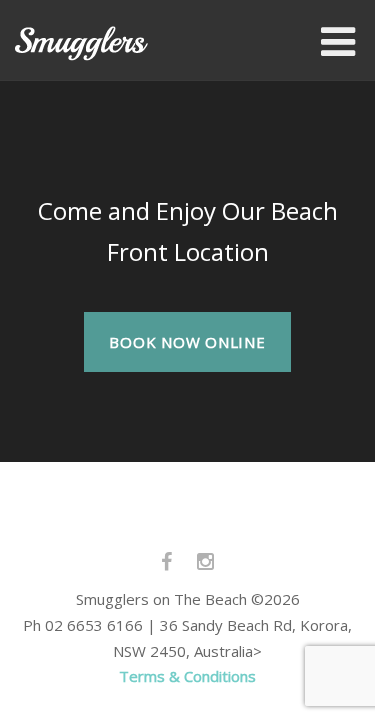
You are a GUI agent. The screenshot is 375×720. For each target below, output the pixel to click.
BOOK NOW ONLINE (187, 342)
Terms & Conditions (187, 676)
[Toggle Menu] (338, 42)
